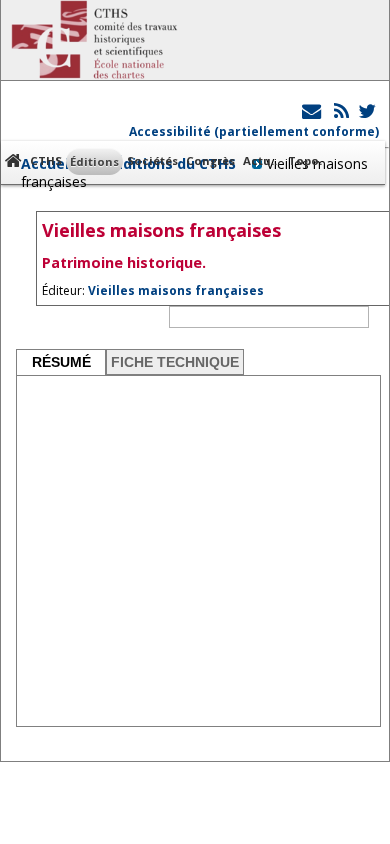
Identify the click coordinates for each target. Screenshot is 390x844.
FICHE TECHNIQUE (175, 362)
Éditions (94, 161)
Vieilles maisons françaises (176, 290)
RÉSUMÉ (61, 362)
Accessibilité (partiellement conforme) (254, 131)
